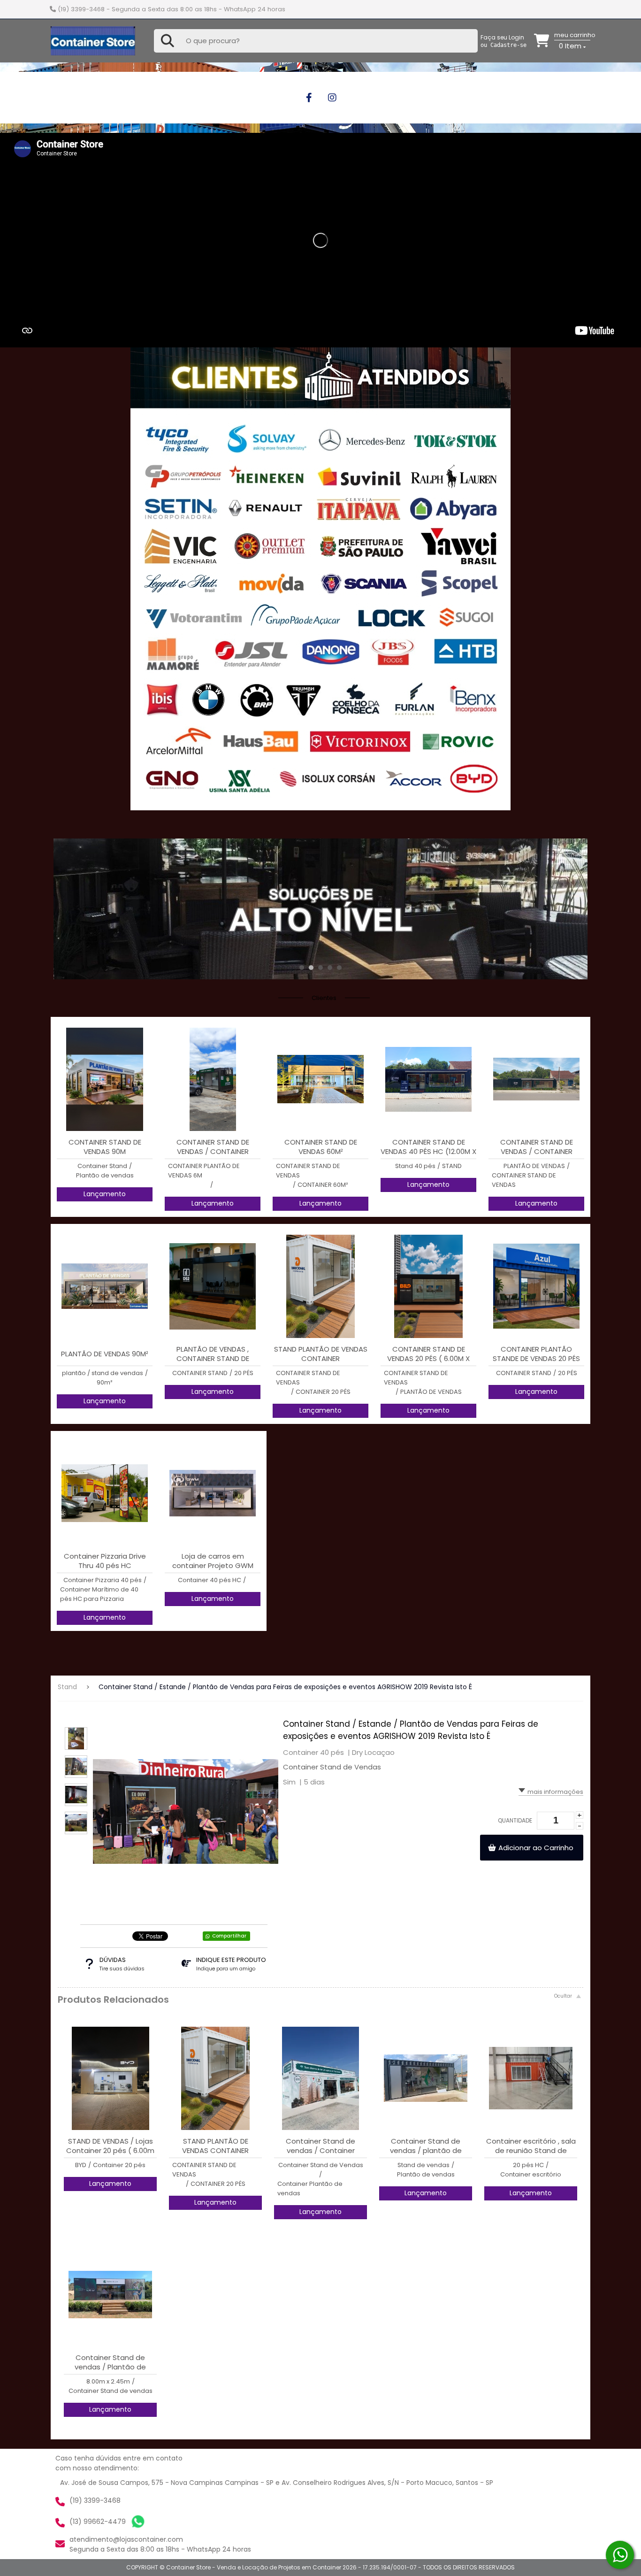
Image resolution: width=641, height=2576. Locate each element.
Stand (67, 1687)
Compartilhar (229, 1936)
